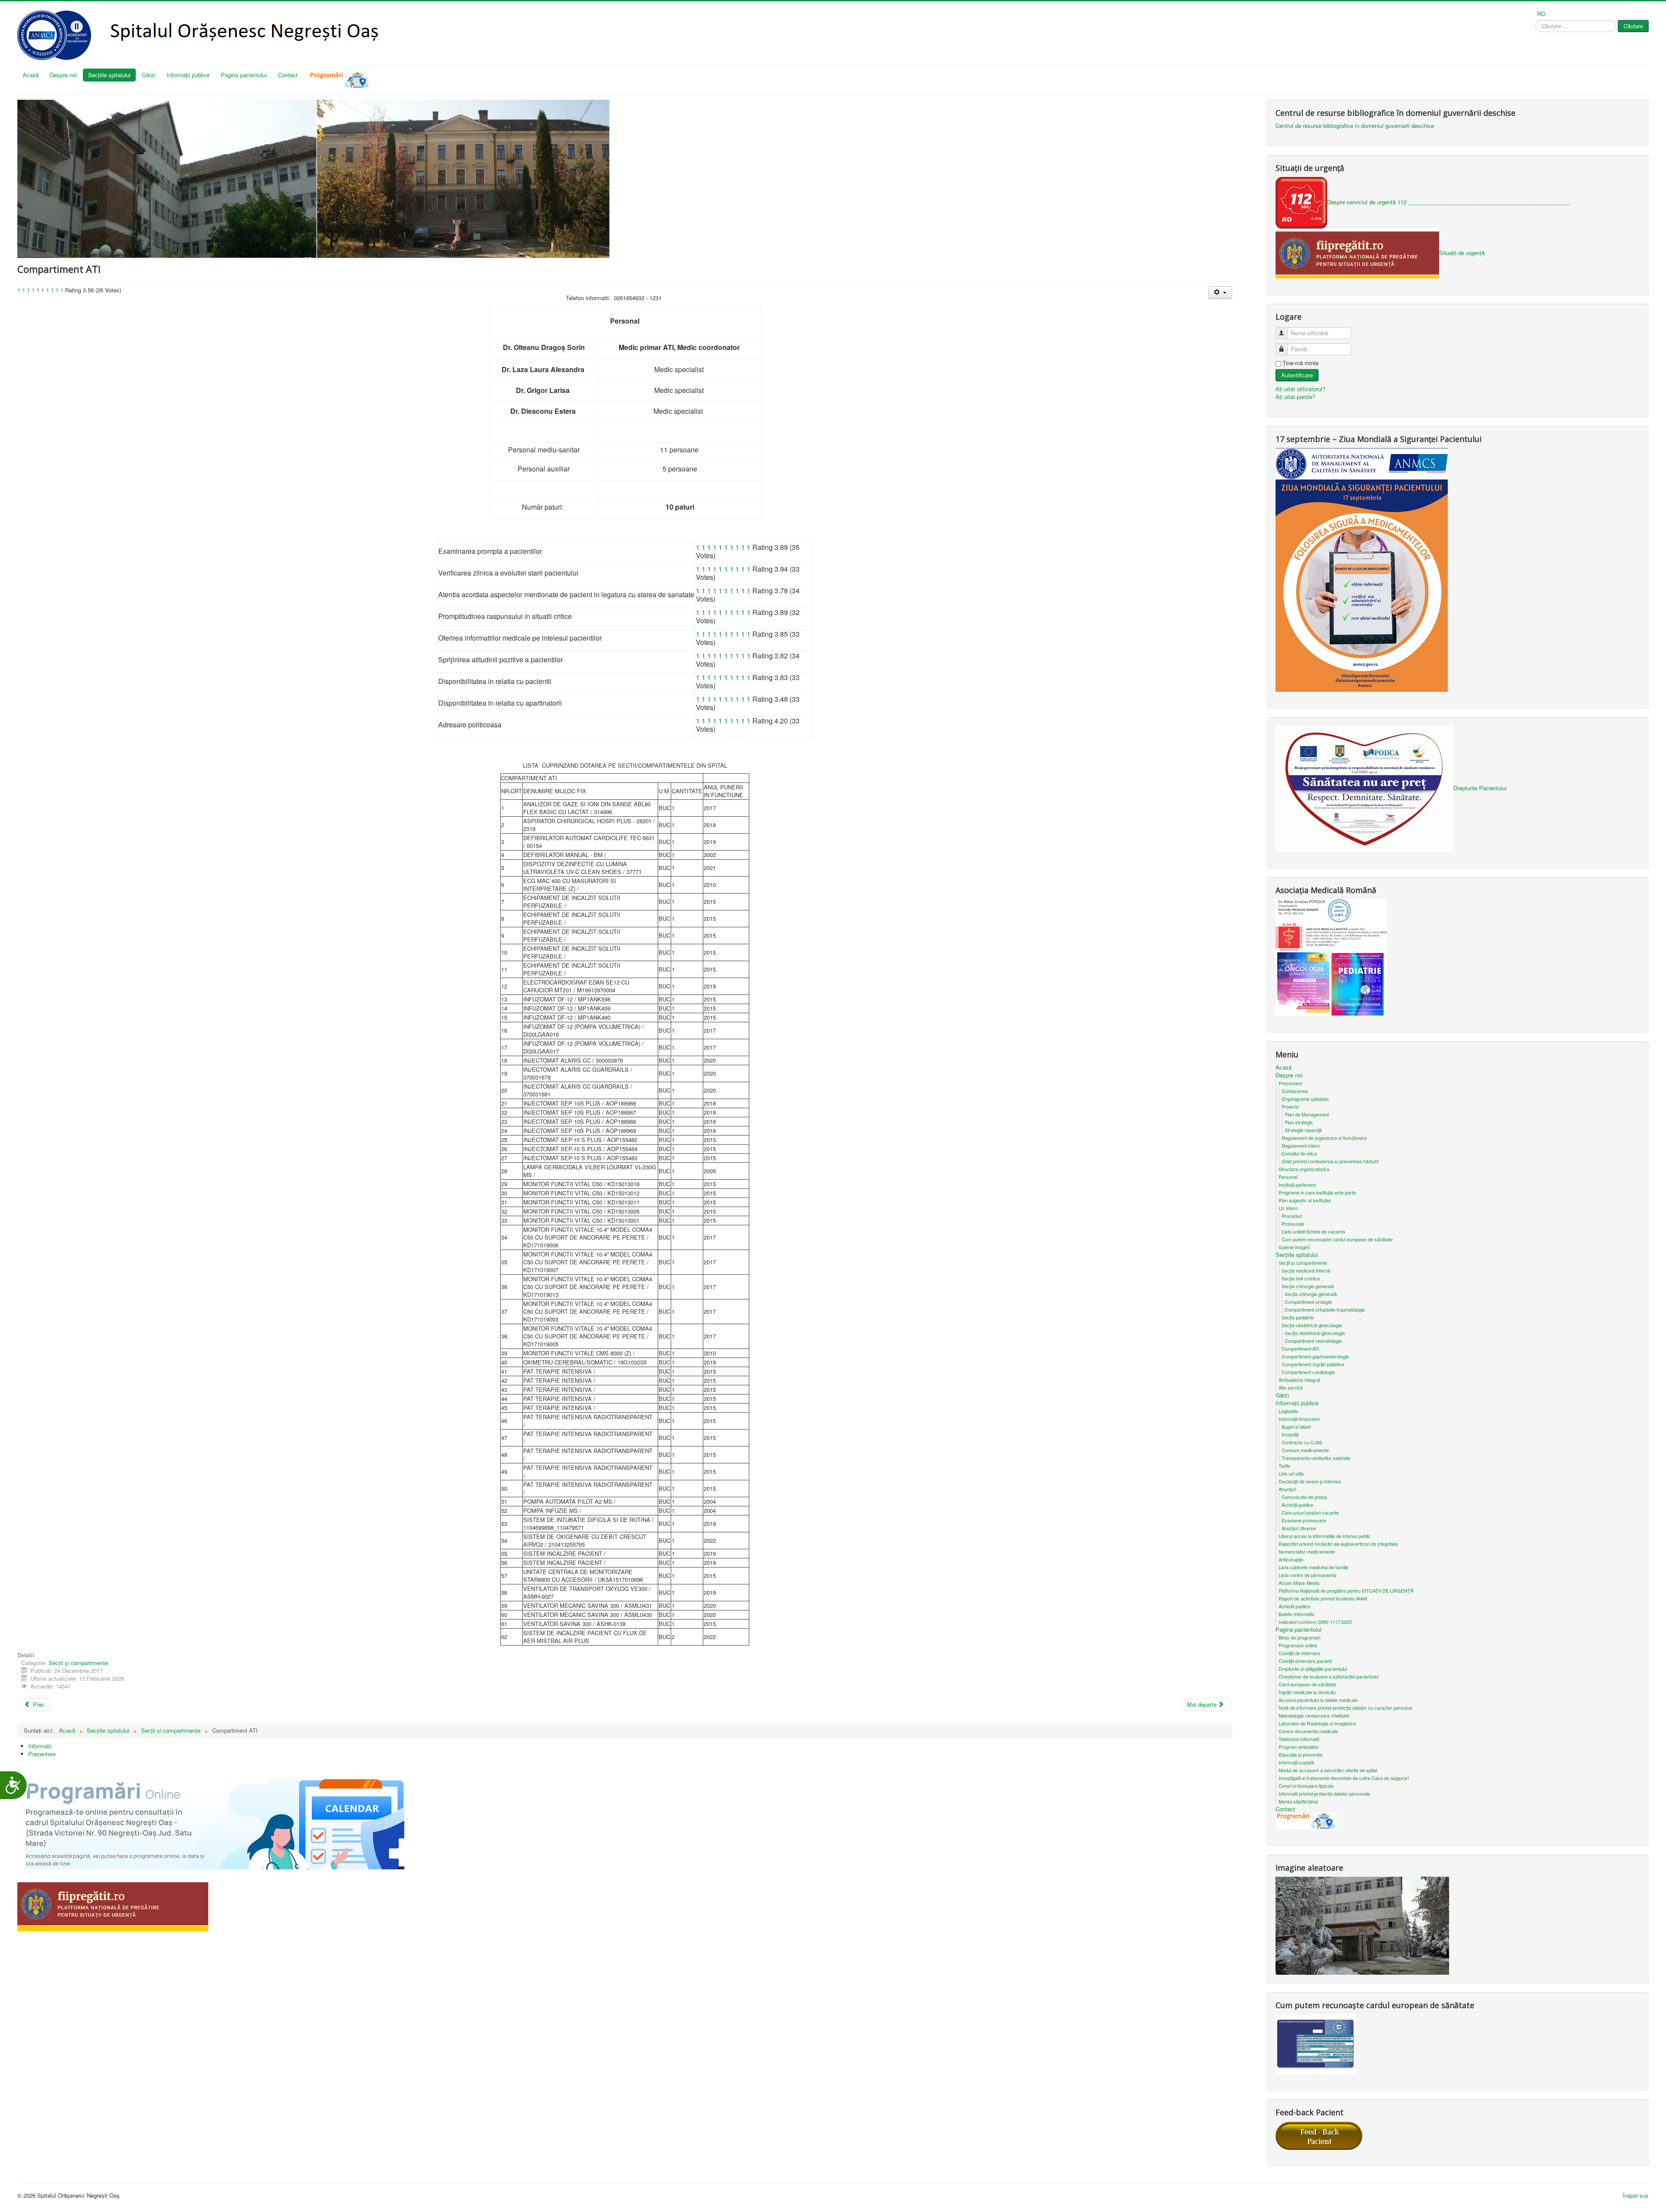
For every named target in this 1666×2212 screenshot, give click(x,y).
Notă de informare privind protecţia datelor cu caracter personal (1345, 1708)
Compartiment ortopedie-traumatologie (1325, 1309)
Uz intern (1288, 1208)
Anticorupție (1291, 1559)
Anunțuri (1287, 1489)
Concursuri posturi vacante (1310, 1512)
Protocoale (1293, 1224)
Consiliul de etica (1299, 1153)
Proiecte (1290, 1106)
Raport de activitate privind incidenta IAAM (1323, 1598)
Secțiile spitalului (109, 75)
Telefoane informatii (1299, 1739)
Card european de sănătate (1307, 1684)
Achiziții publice (1297, 1505)
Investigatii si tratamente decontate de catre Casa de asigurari (1344, 1778)
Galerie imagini (1294, 1247)
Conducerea (1295, 1091)
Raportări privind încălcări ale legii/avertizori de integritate (1338, 1544)
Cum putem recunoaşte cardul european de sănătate (1337, 1239)
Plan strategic (1299, 1122)
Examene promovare (1304, 1520)
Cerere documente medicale (1308, 1731)
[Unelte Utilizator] (1220, 293)
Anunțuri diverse (1299, 1528)
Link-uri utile (1291, 1473)
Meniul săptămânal (1298, 1801)
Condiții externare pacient (1305, 1661)
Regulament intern (1301, 1145)
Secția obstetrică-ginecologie (1312, 1325)
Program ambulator (1299, 1747)
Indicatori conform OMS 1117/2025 (1315, 1622)
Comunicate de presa (1304, 1497)
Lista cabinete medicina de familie (1313, 1567)
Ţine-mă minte (1300, 363)
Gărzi (149, 75)
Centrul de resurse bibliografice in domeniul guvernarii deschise (1355, 126)
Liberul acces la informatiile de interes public (1325, 1536)
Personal (1288, 1177)
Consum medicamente (1305, 1450)
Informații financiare (1299, 1419)
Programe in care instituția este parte (1317, 1192)
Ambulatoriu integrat (1299, 1380)
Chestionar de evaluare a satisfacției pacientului (1328, 1676)
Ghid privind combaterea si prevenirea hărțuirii (1330, 1161)
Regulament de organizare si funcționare (1324, 1138)
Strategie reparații (1303, 1130)
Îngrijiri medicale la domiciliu (1307, 1692)
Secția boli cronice (1301, 1278)
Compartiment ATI (1300, 1348)
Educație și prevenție (1300, 1754)
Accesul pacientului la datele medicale (1318, 1700)
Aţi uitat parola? (1295, 397)
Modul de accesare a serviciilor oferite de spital (1328, 1770)
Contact (288, 75)
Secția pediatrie (1298, 1317)
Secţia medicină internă (1306, 1270)
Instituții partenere (1297, 1185)
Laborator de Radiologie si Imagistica (1317, 1723)
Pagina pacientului (244, 75)
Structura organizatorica (1304, 1169)
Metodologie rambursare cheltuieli (1314, 1715)
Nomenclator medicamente (1307, 1551)
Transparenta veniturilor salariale (1316, 1458)
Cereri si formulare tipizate (1306, 1786)
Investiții (1290, 1434)
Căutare (1633, 26)
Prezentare (42, 1754)
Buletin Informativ (1297, 1614)
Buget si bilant (1296, 1427)
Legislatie (1288, 1411)
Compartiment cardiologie (1308, 1372)
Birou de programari (1299, 1637)
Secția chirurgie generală (1308, 1286)
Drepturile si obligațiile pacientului (1313, 1669)
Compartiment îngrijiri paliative (1313, 1364)
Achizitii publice (1294, 1606)
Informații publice (188, 75)
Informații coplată (1296, 1762)
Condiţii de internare (1299, 1653)
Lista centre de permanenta (1307, 1575)
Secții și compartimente (78, 1663)
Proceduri (1292, 1216)
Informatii (40, 1746)
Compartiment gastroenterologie (1315, 1356)
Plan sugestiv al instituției (1305, 1200)
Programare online (1298, 1645)
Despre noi (63, 75)
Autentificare (1297, 375)
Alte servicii (1290, 1387)
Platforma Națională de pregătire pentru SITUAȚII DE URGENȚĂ (1346, 1590)
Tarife (1284, 1466)
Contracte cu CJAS (1302, 1442)
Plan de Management (1307, 1114)
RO (1541, 14)
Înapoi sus (1636, 2195)
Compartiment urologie (1308, 1302)
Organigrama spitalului (1305, 1099)
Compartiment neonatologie (1313, 1341)
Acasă (31, 75)
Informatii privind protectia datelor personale (1324, 1793)
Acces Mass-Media (1299, 1583)
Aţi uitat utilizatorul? (1300, 389)
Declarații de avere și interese (1310, 1481)
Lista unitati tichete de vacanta (1313, 1231)
